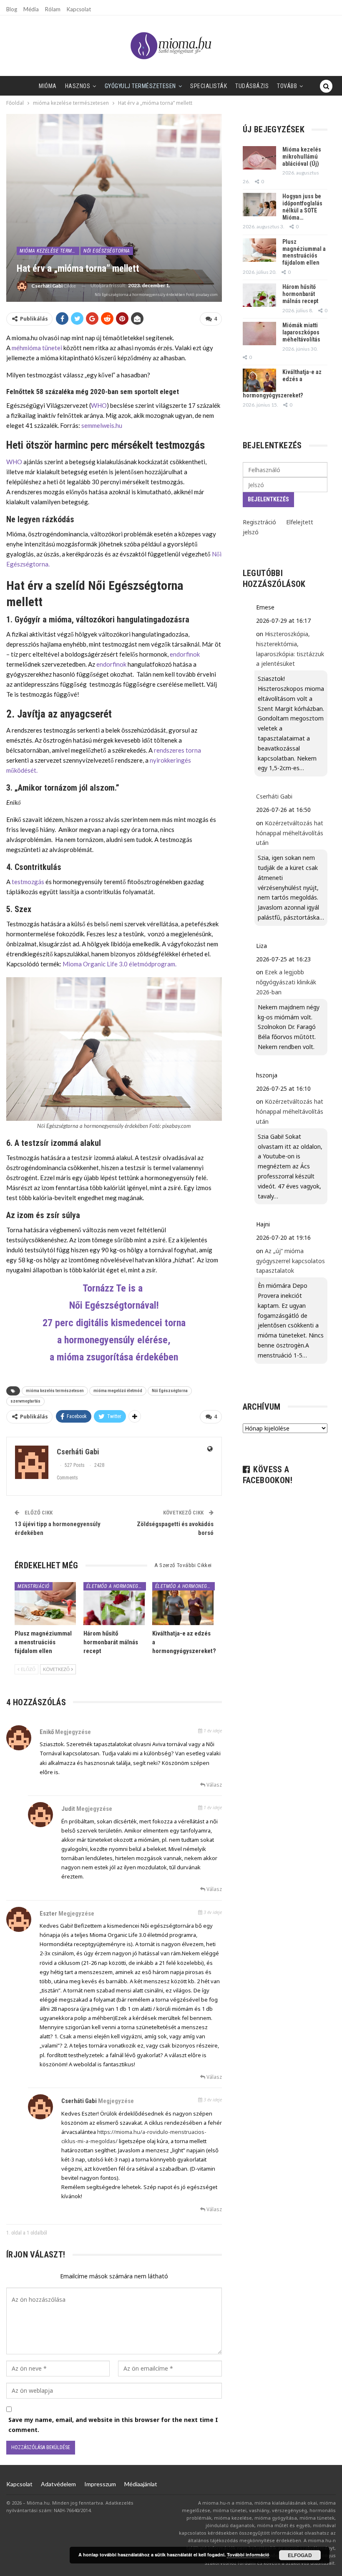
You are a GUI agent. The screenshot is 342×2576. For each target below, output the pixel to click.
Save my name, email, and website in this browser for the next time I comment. (113, 2425)
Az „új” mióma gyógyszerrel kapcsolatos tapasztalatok (290, 1261)
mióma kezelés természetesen (55, 1391)
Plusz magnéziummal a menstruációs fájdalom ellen (304, 252)
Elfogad (300, 2555)
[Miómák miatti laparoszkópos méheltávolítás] (259, 334)
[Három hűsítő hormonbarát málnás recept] (114, 1604)
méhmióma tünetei (37, 348)
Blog (12, 9)
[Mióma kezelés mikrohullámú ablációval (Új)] (259, 158)
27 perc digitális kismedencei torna (114, 1323)
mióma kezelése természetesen (49, 251)
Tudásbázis (252, 86)
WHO (99, 405)
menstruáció (34, 1586)
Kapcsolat (79, 9)
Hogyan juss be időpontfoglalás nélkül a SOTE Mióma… (302, 207)
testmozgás (28, 882)
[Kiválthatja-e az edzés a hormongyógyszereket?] (183, 1604)
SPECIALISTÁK (209, 86)
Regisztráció (259, 522)
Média (31, 9)
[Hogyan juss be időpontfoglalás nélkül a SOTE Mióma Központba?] (259, 205)
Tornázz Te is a (114, 1288)
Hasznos (78, 86)
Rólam (53, 9)
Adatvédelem (58, 2484)
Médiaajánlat (141, 2484)
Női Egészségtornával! (114, 1305)
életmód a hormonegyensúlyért (116, 1586)
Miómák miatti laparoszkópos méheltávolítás (301, 332)
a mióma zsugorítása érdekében (114, 1357)
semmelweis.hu (101, 425)
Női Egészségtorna (107, 251)
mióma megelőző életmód (118, 1391)
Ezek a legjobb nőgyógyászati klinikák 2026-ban (286, 982)
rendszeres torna (177, 750)
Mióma (48, 86)
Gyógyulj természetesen (140, 86)
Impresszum (100, 2484)
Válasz (214, 1785)
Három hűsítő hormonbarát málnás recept (300, 294)
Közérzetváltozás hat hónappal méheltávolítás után (290, 833)
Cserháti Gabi (79, 2101)
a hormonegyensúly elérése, (114, 1340)
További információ (248, 2555)
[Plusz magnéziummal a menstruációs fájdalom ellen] (45, 1604)
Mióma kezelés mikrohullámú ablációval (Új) (302, 157)
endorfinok (185, 654)
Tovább (287, 86)
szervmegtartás (25, 1401)
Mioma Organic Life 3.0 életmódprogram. (120, 964)
